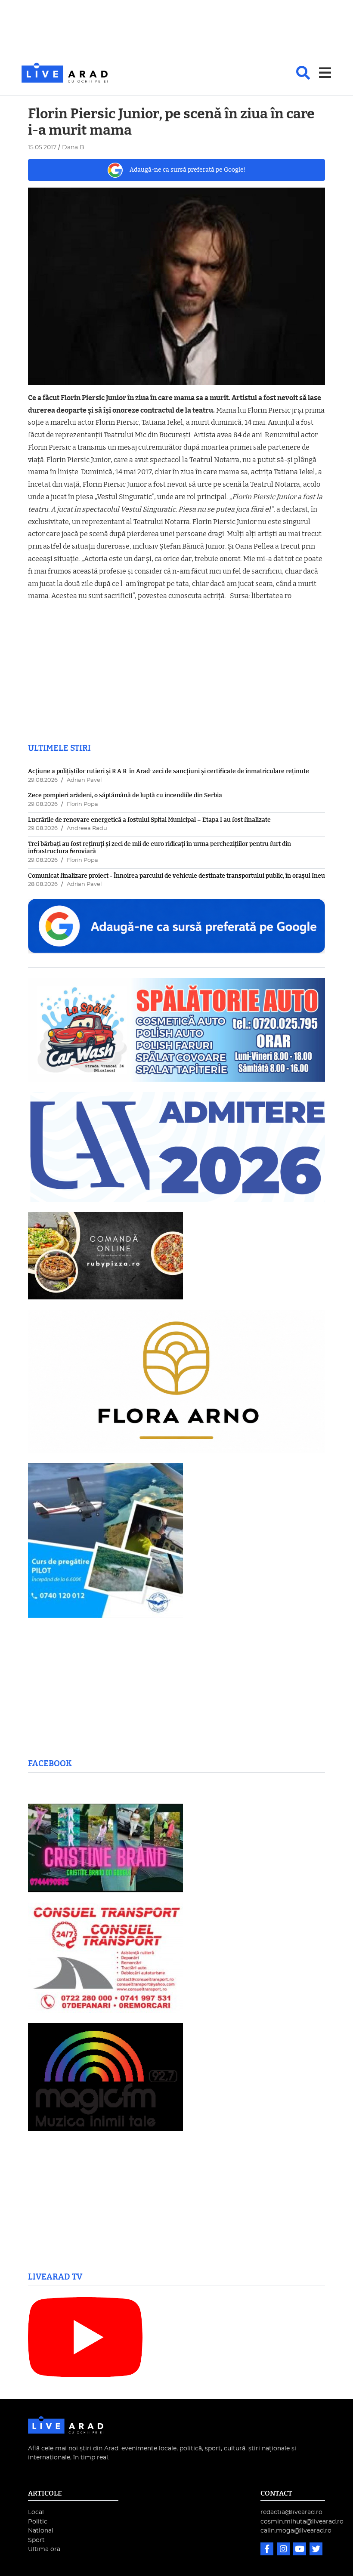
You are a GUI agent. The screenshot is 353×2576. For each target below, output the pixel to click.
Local (36, 2512)
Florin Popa (82, 804)
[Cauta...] (303, 73)
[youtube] (300, 2550)
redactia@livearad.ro (291, 2512)
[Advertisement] (176, 32)
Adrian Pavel (84, 780)
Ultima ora (44, 2549)
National (41, 2531)
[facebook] (268, 2550)
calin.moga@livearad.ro (296, 2531)
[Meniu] (325, 73)
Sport (36, 2540)
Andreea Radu (87, 828)
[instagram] (284, 2550)
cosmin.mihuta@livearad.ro (302, 2522)
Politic (38, 2522)
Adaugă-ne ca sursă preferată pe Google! (188, 170)
